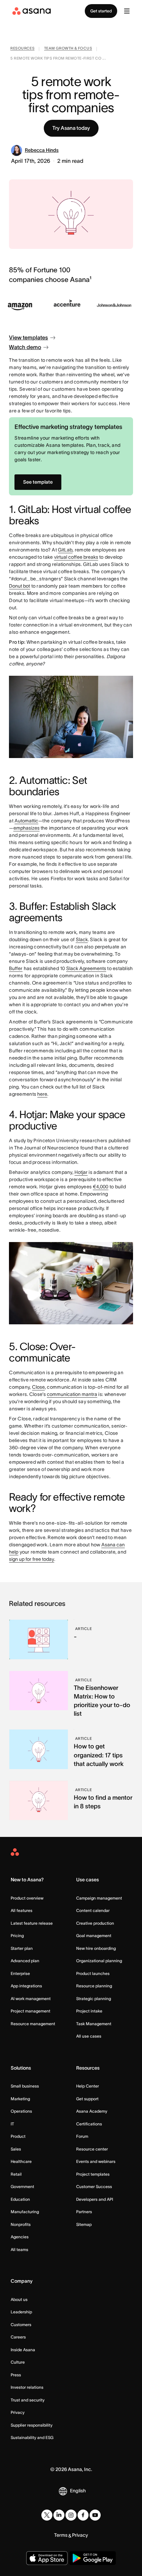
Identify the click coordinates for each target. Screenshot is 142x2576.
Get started (101, 11)
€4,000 (100, 1187)
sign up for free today (32, 1559)
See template (38, 482)
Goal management (94, 1936)
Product (18, 2136)
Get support (87, 2099)
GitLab (65, 550)
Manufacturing (25, 2212)
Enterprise (20, 1973)
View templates (28, 337)
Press (16, 2375)
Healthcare (21, 2161)
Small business (25, 2086)
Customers (21, 2325)
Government (22, 2186)
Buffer (16, 968)
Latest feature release (32, 1923)
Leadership (21, 2312)
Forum (82, 2136)
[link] (22, 49)
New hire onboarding (96, 1948)
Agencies (20, 2237)
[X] (47, 2515)
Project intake (89, 2011)
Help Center (88, 2086)
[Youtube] (95, 2515)
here (42, 1094)
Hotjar (81, 1172)
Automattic (26, 821)
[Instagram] (71, 2515)
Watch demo (25, 347)
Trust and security (28, 2400)
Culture (18, 2362)
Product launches (93, 1973)
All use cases (89, 2036)
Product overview (27, 1898)
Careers (18, 2337)
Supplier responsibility (32, 2425)
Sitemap (84, 2224)
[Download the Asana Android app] (93, 2558)
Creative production (95, 1923)
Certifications (89, 2124)
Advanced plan (25, 1961)
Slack (82, 939)
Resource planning (94, 1986)
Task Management (94, 2024)
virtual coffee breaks (76, 557)
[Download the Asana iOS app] (47, 2558)
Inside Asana (23, 2350)
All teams (19, 2249)
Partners (84, 2212)
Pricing (17, 1936)
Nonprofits (21, 2224)
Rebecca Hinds (42, 150)
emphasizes (27, 828)
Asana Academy (92, 2111)
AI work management (31, 1999)
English (78, 2491)
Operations (21, 2111)
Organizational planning (99, 1961)
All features (22, 1910)
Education (20, 2199)
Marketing (20, 2099)
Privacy (18, 2412)
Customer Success (94, 2186)
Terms (61, 2535)
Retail (16, 2174)
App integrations (26, 1986)
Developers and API (95, 2199)
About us (19, 2299)
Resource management (33, 2024)
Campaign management (99, 1898)
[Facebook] (83, 2515)
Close (38, 1387)
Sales (16, 2149)
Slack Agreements (86, 968)
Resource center (92, 2149)
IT (12, 2124)
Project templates (93, 2174)
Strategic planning (94, 1999)
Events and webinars (96, 2161)
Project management (31, 2011)
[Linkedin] (59, 2515)
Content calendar (93, 1910)
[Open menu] (127, 11)
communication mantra (72, 1394)
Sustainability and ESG (32, 2437)
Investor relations (27, 2387)
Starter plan (22, 1948)
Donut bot (19, 586)
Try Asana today (71, 128)
